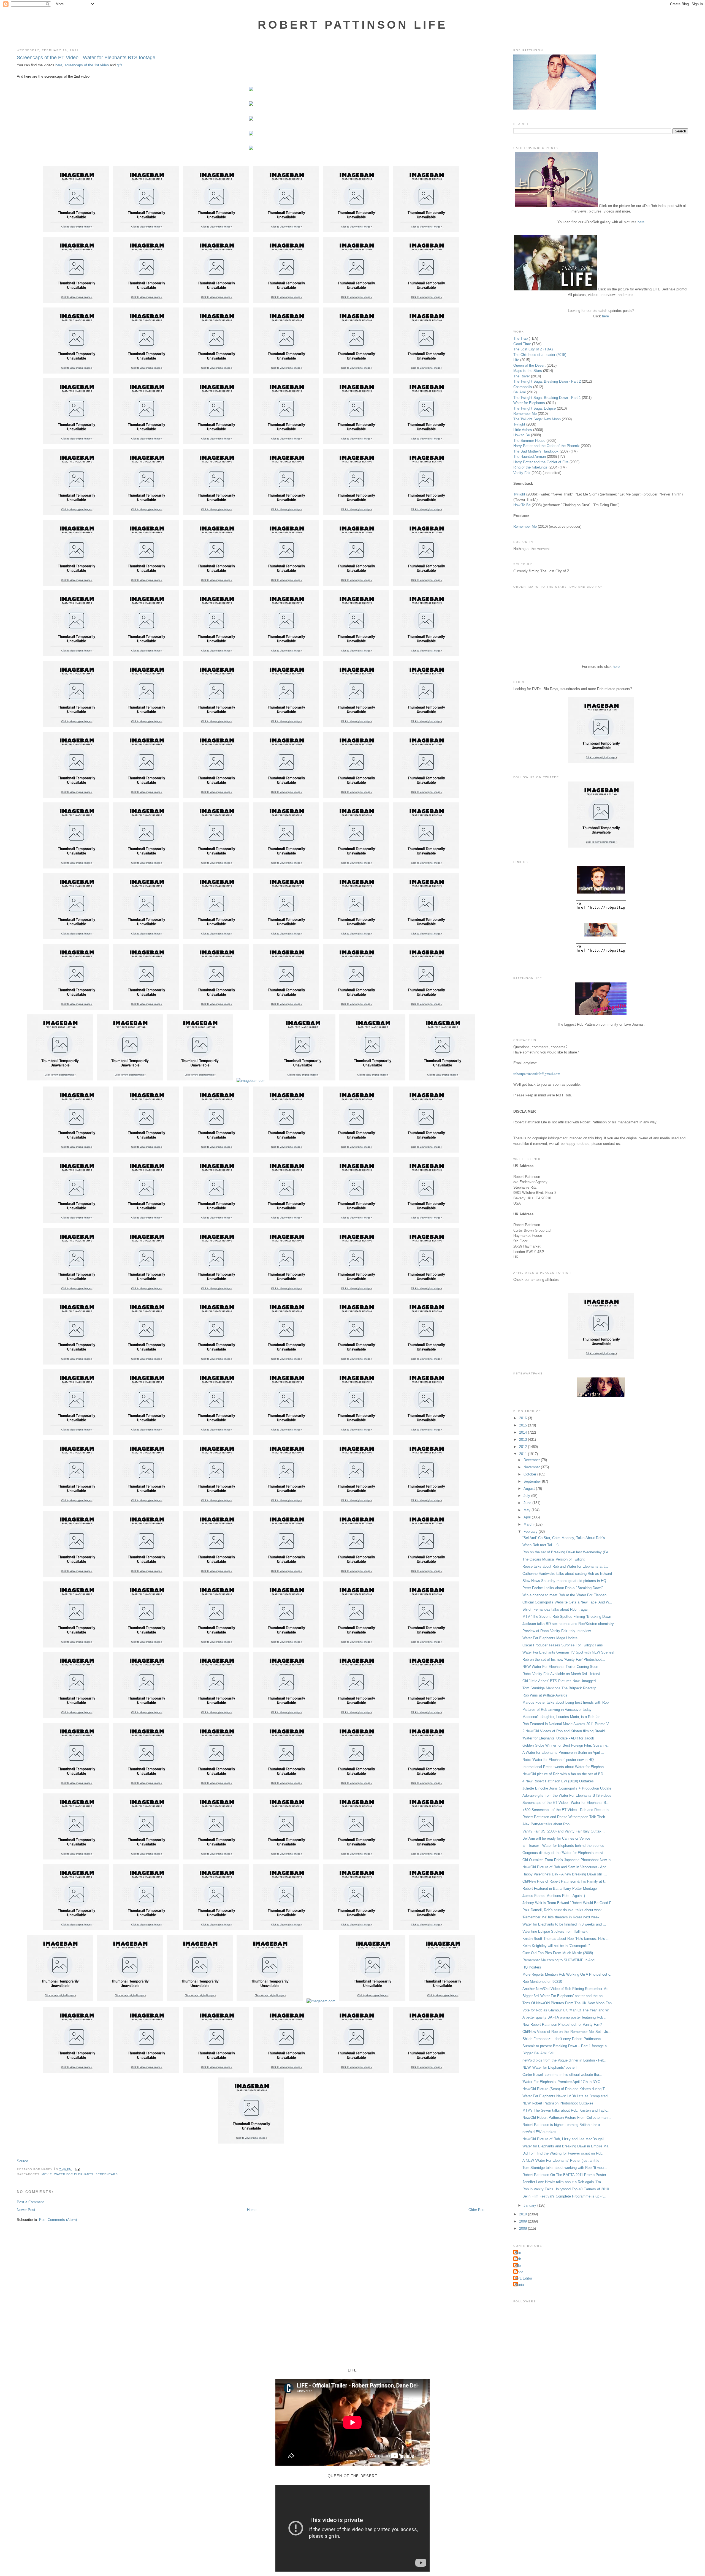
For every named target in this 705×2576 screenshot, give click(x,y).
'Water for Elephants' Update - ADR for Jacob (558, 1738)
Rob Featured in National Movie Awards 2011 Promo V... (567, 1724)
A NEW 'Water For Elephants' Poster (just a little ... (563, 2160)
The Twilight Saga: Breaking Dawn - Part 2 (547, 381)
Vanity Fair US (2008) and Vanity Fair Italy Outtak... (564, 1831)
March (529, 1524)
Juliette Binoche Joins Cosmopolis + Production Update (567, 1788)
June (528, 1503)
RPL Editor (523, 2278)
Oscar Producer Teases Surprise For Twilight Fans (563, 1645)
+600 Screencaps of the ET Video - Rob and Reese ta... (567, 1810)
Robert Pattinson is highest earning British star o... (563, 2125)
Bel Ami (520, 392)
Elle (518, 2266)
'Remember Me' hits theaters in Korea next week (561, 1917)
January (530, 2205)
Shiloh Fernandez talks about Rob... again (556, 1609)
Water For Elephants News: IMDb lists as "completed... (567, 2096)
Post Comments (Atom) (58, 2220)
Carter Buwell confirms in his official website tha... (562, 2075)
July (527, 1496)
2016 (524, 1418)
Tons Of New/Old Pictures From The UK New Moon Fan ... (569, 2003)
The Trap (520, 338)
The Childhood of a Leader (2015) (540, 355)
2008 (524, 2228)
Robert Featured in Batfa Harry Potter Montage (560, 1889)
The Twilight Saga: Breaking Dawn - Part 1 (547, 398)
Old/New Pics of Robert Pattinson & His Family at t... (565, 1881)
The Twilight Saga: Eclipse (535, 408)
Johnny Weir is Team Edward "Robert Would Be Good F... (568, 1903)
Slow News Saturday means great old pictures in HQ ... (566, 1581)
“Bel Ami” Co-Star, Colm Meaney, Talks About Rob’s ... (566, 1538)
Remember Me (525, 414)
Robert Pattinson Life (352, 25)
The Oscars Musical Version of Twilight (554, 1559)
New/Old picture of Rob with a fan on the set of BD (563, 1774)
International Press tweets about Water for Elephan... (565, 1767)
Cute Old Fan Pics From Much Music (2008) (558, 1953)
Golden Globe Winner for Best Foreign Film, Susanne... (566, 1745)
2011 (524, 1454)
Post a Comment (30, 2202)
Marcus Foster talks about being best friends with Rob (566, 1702)
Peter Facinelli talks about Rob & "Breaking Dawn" (563, 1588)
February (531, 1531)
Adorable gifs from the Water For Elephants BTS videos (567, 1795)
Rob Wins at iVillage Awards (545, 1695)
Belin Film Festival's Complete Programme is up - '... (564, 2196)
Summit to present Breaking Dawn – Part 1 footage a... (566, 2046)
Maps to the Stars (528, 371)
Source (22, 2161)
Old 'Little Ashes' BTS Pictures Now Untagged (559, 1681)
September (533, 1481)
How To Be (522, 505)
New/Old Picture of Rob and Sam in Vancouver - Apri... (566, 1867)
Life (516, 360)
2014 (524, 1432)
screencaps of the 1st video (87, 65)
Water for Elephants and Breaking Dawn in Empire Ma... (567, 2146)
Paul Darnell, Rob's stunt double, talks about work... (564, 1910)
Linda (519, 2272)
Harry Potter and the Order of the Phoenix (547, 446)
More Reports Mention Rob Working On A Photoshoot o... (568, 1974)
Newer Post (26, 2210)
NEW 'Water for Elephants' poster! (550, 2067)
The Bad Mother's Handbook (536, 451)
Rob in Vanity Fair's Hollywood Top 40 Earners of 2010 (566, 2189)
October (530, 1474)
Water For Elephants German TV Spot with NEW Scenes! (568, 1652)
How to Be (522, 435)
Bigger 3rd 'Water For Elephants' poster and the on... (564, 1996)
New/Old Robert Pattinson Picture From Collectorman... (567, 2118)
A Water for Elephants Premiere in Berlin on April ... (563, 1753)
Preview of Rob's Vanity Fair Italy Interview (557, 1631)
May (528, 1510)
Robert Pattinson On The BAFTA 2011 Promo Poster (564, 2175)
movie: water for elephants (67, 2174)
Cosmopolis (523, 387)
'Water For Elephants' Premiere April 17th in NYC (561, 2082)
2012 (524, 1447)
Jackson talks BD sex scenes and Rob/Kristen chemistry (568, 1624)
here (59, 65)
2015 (524, 1425)
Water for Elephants (529, 403)
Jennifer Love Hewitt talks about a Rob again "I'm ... (564, 2182)
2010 (524, 2214)
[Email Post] (77, 2169)
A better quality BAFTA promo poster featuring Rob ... (565, 2017)
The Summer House (529, 441)
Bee (518, 2253)
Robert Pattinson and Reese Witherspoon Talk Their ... (566, 1817)
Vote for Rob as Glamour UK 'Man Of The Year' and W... (567, 2010)
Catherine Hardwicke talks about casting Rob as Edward (567, 1574)
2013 (524, 1440)
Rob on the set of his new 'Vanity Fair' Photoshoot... (564, 1659)
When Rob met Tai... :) (540, 1545)
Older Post (477, 2210)
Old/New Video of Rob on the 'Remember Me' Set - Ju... (567, 2032)
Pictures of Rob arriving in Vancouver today (557, 1710)
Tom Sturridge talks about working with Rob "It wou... (565, 2168)
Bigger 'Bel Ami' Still (538, 2053)
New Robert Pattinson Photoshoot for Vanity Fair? (562, 2024)
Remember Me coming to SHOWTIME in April (559, 1960)
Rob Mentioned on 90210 (542, 1982)
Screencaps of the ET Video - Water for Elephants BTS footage (86, 58)
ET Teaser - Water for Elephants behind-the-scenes (563, 1846)
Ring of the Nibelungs (530, 467)
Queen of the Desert (529, 365)
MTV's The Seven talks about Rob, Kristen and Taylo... (566, 2110)
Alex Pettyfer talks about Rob (546, 1824)
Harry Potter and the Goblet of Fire (541, 462)
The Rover (522, 376)
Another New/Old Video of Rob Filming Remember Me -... (568, 1989)
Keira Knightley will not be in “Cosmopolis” (556, 1946)
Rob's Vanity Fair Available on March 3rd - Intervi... (563, 1674)
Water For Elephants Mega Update (550, 1638)
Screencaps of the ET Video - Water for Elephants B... (566, 1803)
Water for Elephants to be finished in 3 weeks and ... (564, 1924)
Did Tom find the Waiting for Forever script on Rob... (564, 2153)
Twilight (519, 424)
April (528, 1517)
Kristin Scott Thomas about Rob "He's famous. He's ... (566, 1939)
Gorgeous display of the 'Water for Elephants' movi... (564, 1853)
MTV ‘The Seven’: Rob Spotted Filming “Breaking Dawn (567, 1617)
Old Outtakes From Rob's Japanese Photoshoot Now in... (568, 1860)
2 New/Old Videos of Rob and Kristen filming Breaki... (565, 1731)
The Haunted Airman (530, 457)
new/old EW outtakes (539, 2132)
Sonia (519, 2285)
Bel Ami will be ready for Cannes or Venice (556, 1838)
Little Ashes (523, 430)
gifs (120, 65)
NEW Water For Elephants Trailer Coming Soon (560, 1667)
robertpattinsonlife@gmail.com (537, 1074)
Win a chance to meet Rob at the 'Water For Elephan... (566, 1595)
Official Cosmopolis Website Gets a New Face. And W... (567, 1602)
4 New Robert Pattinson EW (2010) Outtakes (558, 1781)
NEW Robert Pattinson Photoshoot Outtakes (558, 2103)
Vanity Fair (522, 473)
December (532, 1460)
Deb (518, 2259)
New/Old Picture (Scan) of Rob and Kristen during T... (565, 2089)
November (532, 1467)
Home (252, 2210)
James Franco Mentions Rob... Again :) (554, 1896)
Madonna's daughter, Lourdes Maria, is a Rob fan (561, 1717)
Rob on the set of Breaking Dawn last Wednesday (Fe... (567, 1552)
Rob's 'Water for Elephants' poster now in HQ (558, 1760)
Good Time (522, 344)
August (530, 1489)
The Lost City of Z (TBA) (533, 349)
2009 (524, 2221)
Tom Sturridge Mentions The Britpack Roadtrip (559, 1688)
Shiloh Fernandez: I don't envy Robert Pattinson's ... (564, 2039)
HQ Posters (532, 1967)
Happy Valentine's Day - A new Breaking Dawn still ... (565, 1874)
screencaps (107, 2174)
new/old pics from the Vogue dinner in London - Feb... (565, 2060)
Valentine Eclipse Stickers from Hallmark (555, 1931)
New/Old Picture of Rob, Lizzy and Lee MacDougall (563, 2139)
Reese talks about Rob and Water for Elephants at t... (565, 1566)
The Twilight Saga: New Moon (537, 419)
